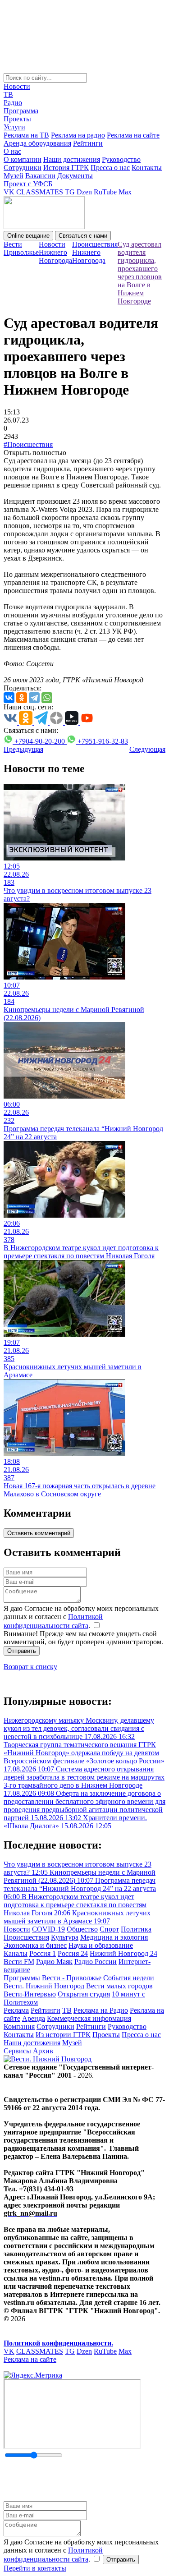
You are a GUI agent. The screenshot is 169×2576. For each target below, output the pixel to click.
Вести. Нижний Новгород (44, 1986)
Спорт (109, 1929)
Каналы (16, 1953)
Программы (22, 1978)
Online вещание (28, 236)
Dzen (84, 192)
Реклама (16, 2010)
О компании (23, 159)
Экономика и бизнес (35, 1945)
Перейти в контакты (35, 2568)
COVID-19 (48, 1929)
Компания (19, 2026)
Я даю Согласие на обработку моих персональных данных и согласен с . (81, 1617)
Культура (65, 1937)
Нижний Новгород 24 (123, 1953)
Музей (14, 176)
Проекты (17, 119)
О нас (12, 151)
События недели (129, 1978)
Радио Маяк (54, 1962)
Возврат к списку (30, 1667)
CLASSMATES (40, 192)
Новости (17, 86)
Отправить (22, 1651)
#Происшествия (28, 444)
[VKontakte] (9, 698)
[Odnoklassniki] (22, 698)
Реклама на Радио (101, 2010)
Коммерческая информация (89, 2018)
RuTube (105, 192)
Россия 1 (43, 1953)
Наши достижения (72, 159)
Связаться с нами (83, 236)
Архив (43, 2051)
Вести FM (19, 1962)
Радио (13, 103)
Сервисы (17, 2051)
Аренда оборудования (37, 143)
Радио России (96, 1962)
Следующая (147, 749)
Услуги (14, 127)
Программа (21, 111)
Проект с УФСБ (28, 184)
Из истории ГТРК (63, 2035)
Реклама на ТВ (26, 135)
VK (9, 192)
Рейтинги (88, 143)
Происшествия (26, 1937)
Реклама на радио (78, 135)
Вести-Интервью (30, 1994)
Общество (82, 1929)
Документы (75, 176)
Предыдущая (23, 749)
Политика (136, 1929)
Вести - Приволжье (72, 1978)
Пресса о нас (110, 168)
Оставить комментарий (39, 1533)
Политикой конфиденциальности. (58, 2343)
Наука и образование (101, 1945)
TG (70, 192)
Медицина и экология (114, 1937)
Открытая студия (84, 1994)
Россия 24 (73, 1953)
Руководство (121, 159)
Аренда (34, 2018)
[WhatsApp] (47, 698)
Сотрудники (23, 168)
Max (125, 192)
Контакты (147, 168)
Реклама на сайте (133, 135)
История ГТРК (66, 168)
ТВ (8, 94)
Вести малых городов (119, 1986)
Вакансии (40, 176)
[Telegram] (34, 698)
